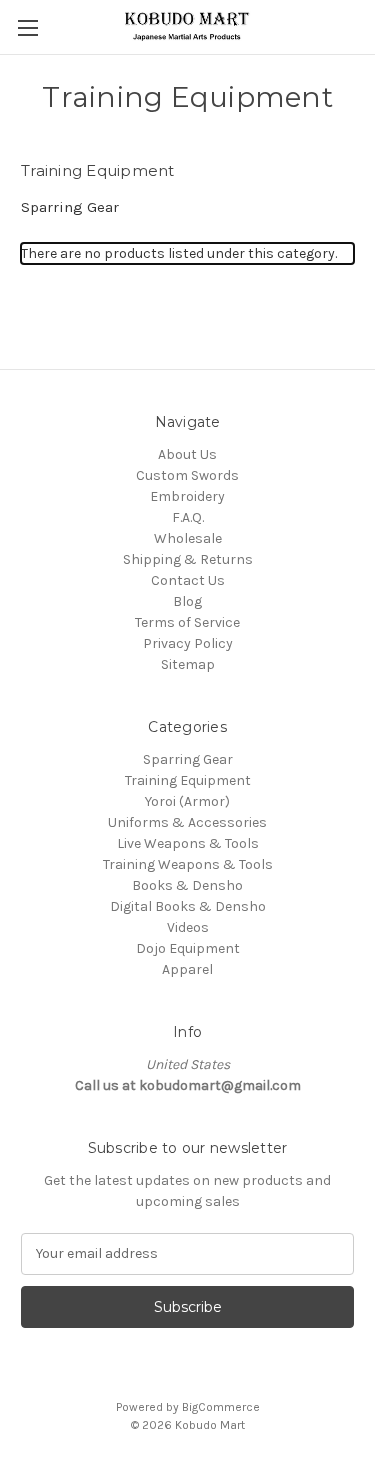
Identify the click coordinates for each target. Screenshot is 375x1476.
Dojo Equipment (188, 948)
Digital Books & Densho (188, 906)
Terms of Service (187, 622)
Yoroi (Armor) (187, 801)
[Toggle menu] (27, 27)
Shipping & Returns (188, 559)
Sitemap (188, 664)
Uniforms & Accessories (187, 822)
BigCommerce (221, 1407)
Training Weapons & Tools (188, 864)
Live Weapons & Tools (188, 843)
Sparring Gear (70, 207)
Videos (188, 927)
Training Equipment (188, 780)
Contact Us (188, 580)
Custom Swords (187, 475)
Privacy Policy (188, 643)
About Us (187, 454)
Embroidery (187, 496)
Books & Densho (187, 885)
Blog (187, 601)
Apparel (187, 969)
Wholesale (188, 538)
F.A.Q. (188, 517)
